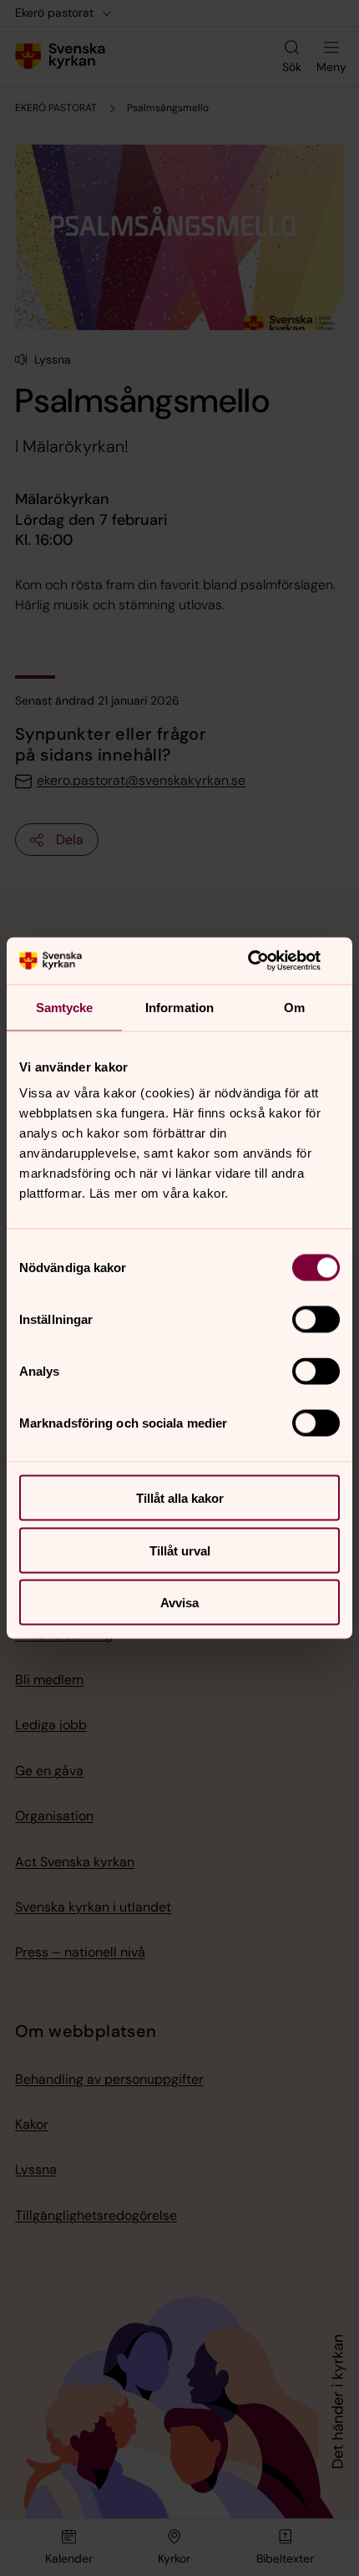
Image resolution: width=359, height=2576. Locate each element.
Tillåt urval (180, 1550)
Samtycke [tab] (65, 1007)
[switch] (316, 1320)
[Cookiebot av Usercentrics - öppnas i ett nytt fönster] (267, 961)
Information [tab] (179, 1007)
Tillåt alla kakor (180, 1498)
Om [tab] (294, 1007)
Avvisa (179, 1603)
